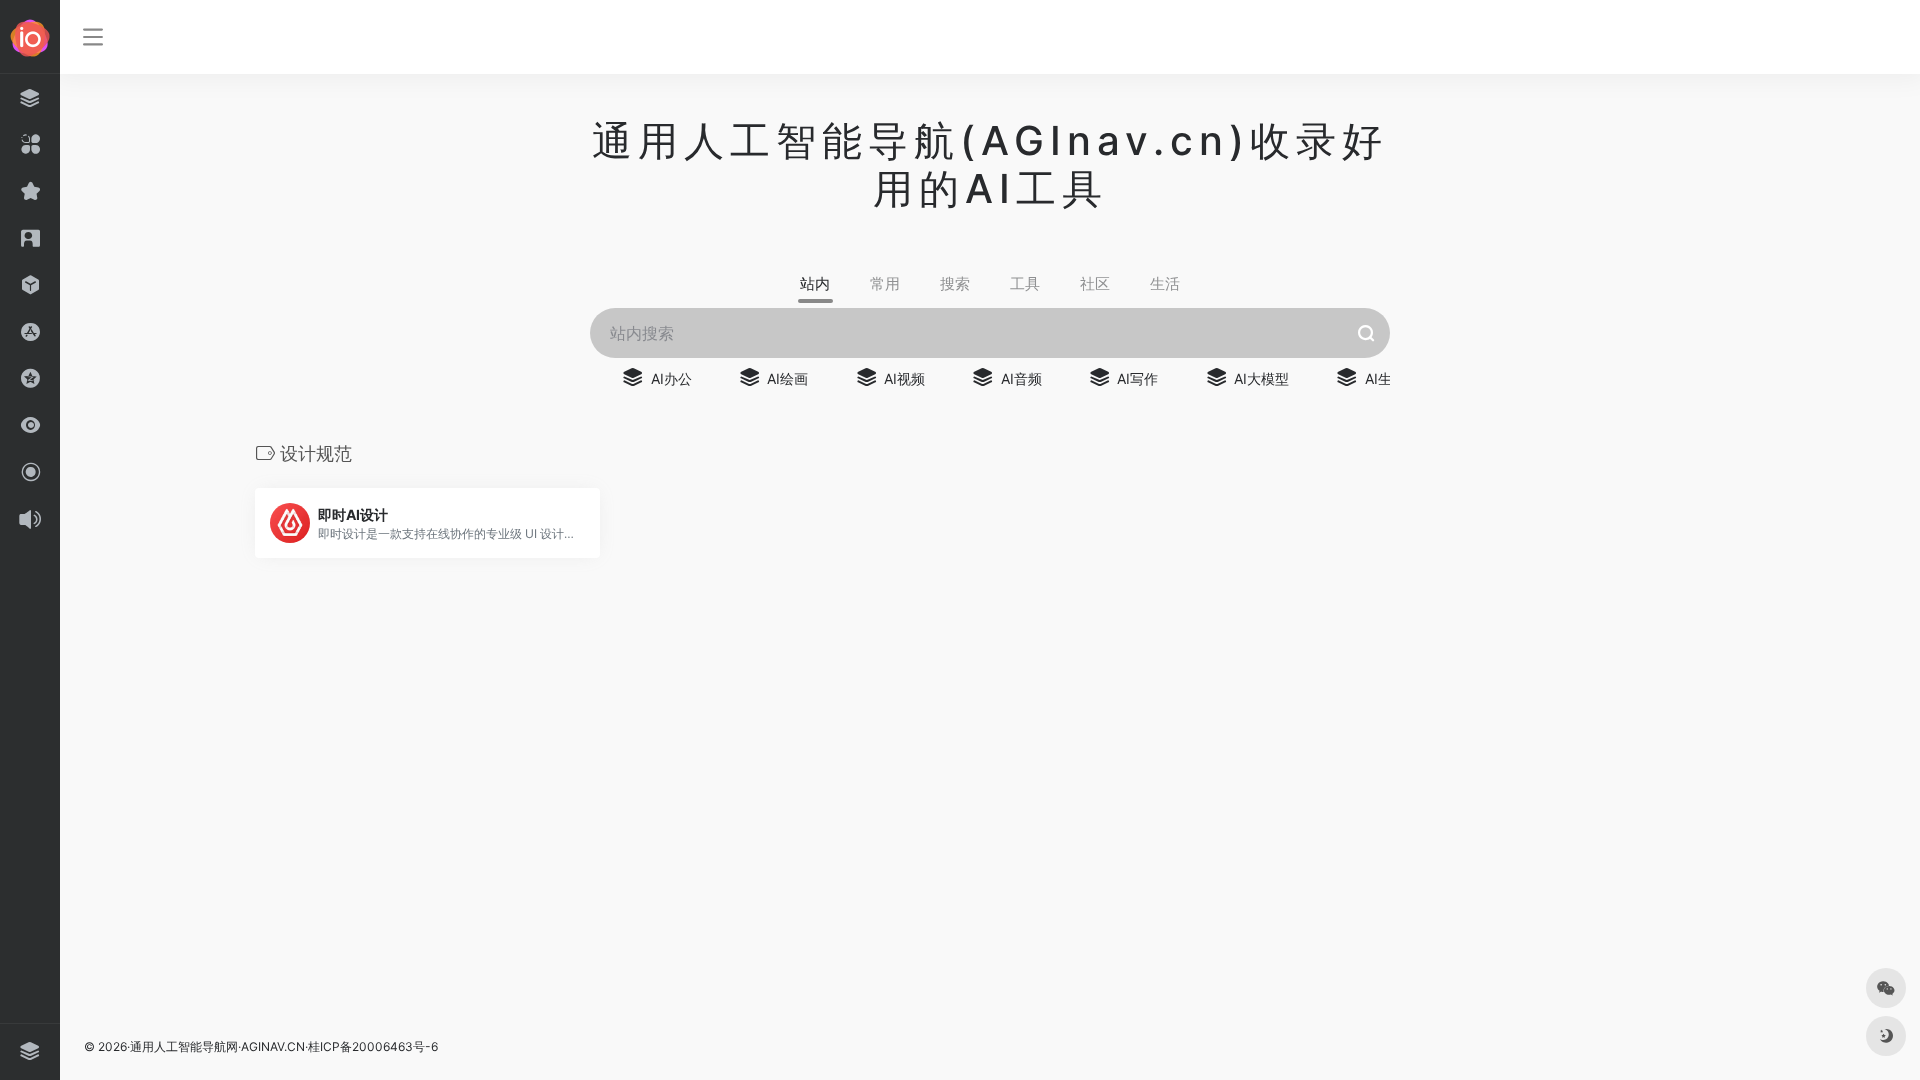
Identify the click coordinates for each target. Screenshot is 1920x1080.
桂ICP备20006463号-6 (373, 1046)
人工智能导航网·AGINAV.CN (229, 1046)
